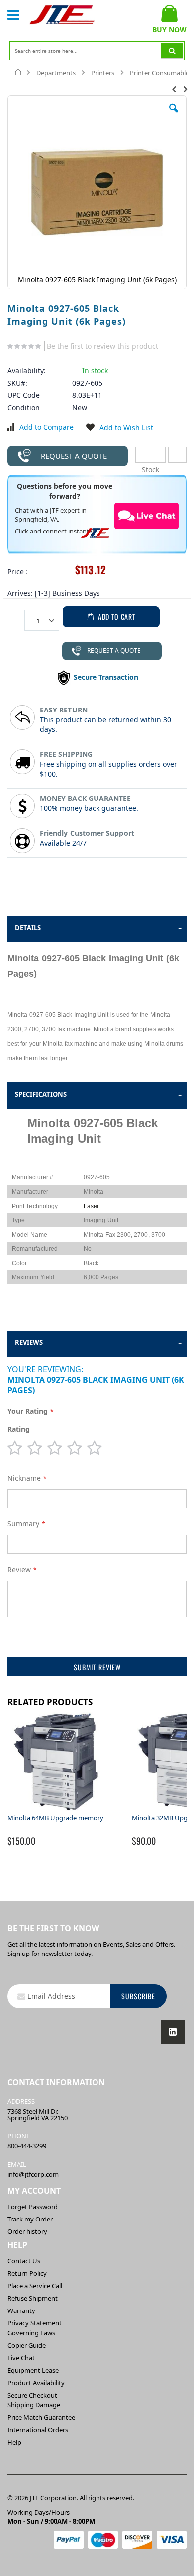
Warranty (21, 2310)
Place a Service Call (35, 2286)
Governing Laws (31, 2333)
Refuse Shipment (33, 2298)
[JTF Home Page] (62, 15)
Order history (27, 2231)
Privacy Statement (35, 2323)
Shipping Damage (34, 2405)
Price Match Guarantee (41, 2417)
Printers (103, 73)
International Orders (38, 2430)
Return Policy (27, 2273)
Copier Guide (27, 2345)
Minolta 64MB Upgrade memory (55, 1818)
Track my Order (30, 2219)
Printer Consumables (161, 73)
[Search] (172, 51)
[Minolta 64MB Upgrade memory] (57, 1809)
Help (14, 2442)
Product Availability (36, 2383)
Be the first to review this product (102, 346)
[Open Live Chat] (147, 516)
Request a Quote (74, 456)
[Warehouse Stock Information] (177, 455)
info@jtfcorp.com (33, 2174)
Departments (56, 73)
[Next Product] (185, 89)
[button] (174, 116)
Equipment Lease (33, 2370)
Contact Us (24, 2261)
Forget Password (33, 2207)
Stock (150, 455)
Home (19, 72)
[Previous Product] (174, 89)
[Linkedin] (173, 2032)
